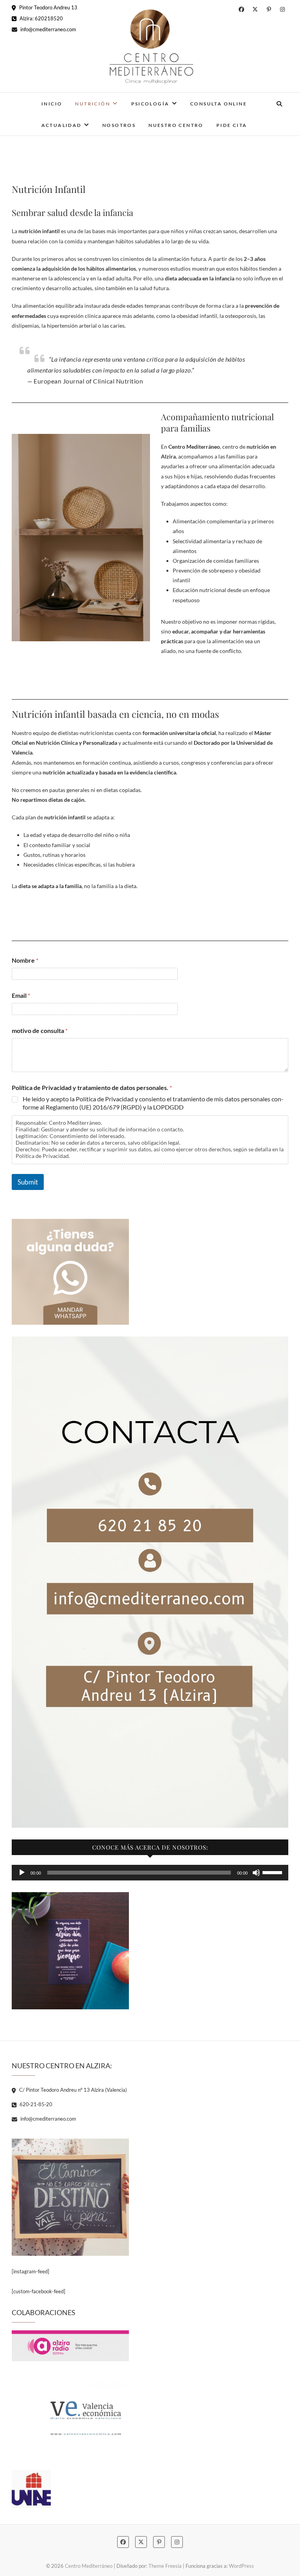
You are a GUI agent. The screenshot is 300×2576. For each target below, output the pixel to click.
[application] (150, 1873)
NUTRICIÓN (93, 104)
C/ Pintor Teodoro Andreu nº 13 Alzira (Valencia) (72, 2090)
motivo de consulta (40, 1030)
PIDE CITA (232, 125)
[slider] (273, 1872)
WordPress (241, 2566)
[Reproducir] (22, 1873)
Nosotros (119, 125)
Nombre (25, 960)
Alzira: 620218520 (41, 18)
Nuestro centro (176, 125)
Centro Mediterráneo (89, 2566)
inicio (52, 104)
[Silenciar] (256, 1873)
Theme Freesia (165, 2566)
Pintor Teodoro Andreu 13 (48, 7)
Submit (28, 1182)
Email (21, 995)
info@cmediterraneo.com (48, 29)
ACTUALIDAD (62, 125)
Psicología (150, 104)
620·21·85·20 (35, 2104)
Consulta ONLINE (219, 104)
